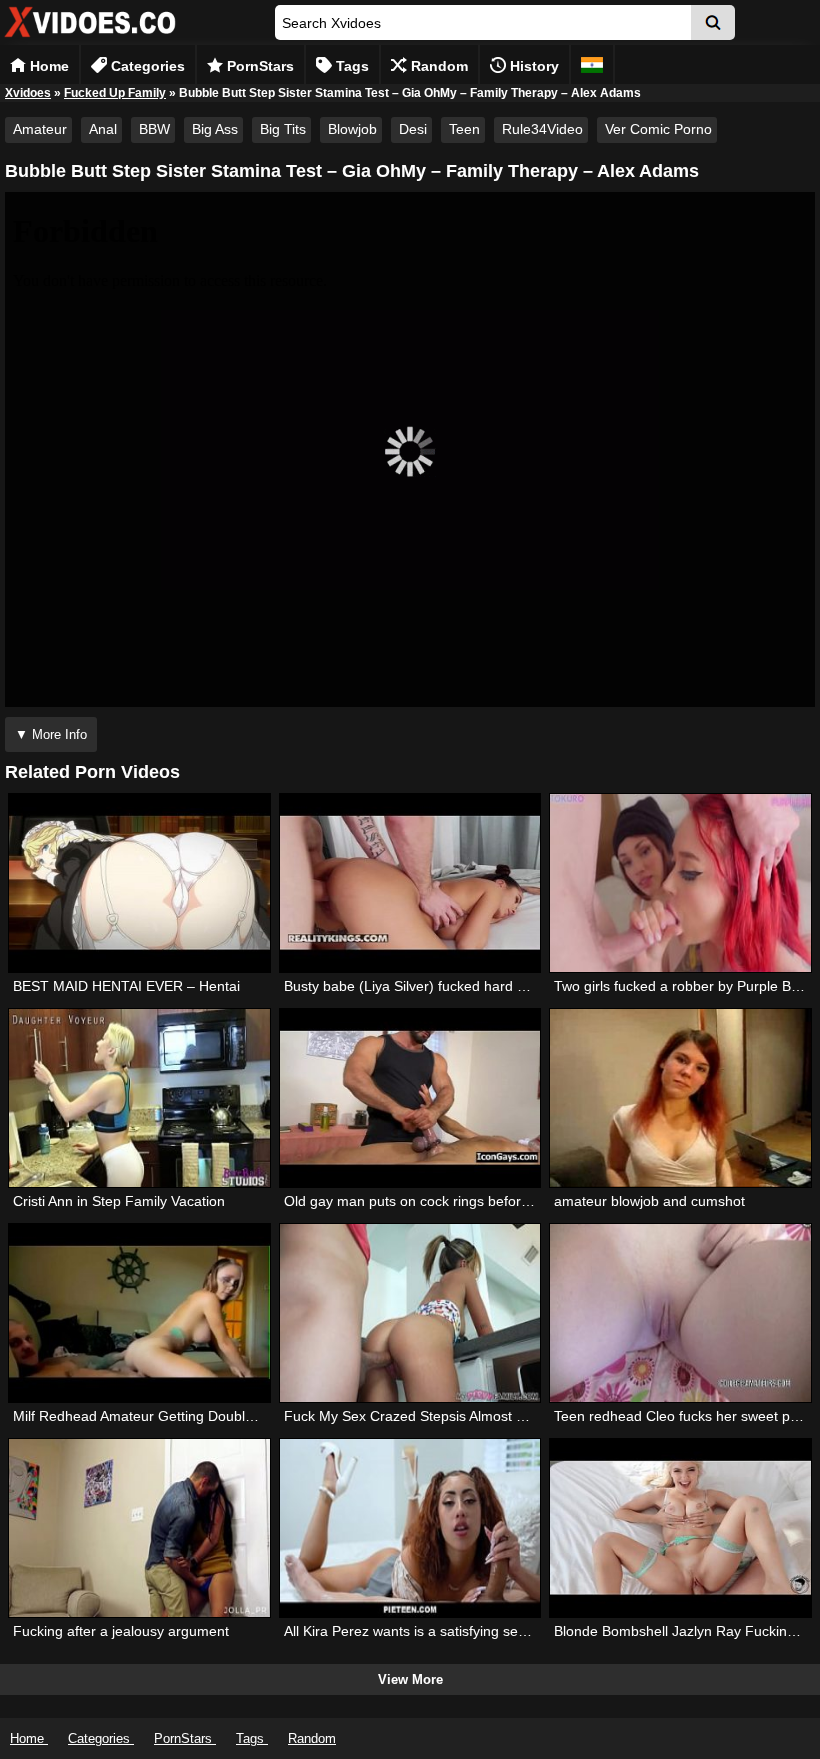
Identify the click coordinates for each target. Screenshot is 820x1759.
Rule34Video (542, 129)
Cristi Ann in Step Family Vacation (119, 1201)
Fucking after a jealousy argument (121, 1631)
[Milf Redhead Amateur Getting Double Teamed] (139, 1313)
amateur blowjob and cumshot (649, 1201)
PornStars (258, 66)
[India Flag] (592, 64)
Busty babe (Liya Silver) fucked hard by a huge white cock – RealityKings (514, 986)
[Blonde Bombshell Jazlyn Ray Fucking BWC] (680, 1528)
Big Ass (215, 129)
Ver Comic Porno (658, 129)
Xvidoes (28, 93)
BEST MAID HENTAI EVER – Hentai (126, 986)
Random (437, 66)
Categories (146, 66)
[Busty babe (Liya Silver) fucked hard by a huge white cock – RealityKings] (410, 883)
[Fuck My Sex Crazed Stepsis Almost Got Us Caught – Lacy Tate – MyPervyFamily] (410, 1313)
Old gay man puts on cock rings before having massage (460, 1201)
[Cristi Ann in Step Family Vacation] (139, 1098)
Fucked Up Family (115, 93)
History (532, 66)
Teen (464, 129)
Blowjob (352, 129)
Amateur (40, 129)
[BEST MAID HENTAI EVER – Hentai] (139, 883)
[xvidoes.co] (90, 37)
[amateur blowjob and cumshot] (680, 1098)
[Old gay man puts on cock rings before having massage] (410, 1098)
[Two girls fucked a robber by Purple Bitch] (680, 883)
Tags (350, 66)
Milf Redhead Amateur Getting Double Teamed (160, 1416)
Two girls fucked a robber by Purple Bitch (683, 986)
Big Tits (283, 129)
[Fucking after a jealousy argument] (139, 1528)
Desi (413, 129)
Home (47, 66)
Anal (103, 129)
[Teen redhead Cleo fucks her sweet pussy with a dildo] (680, 1313)
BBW (154, 129)
